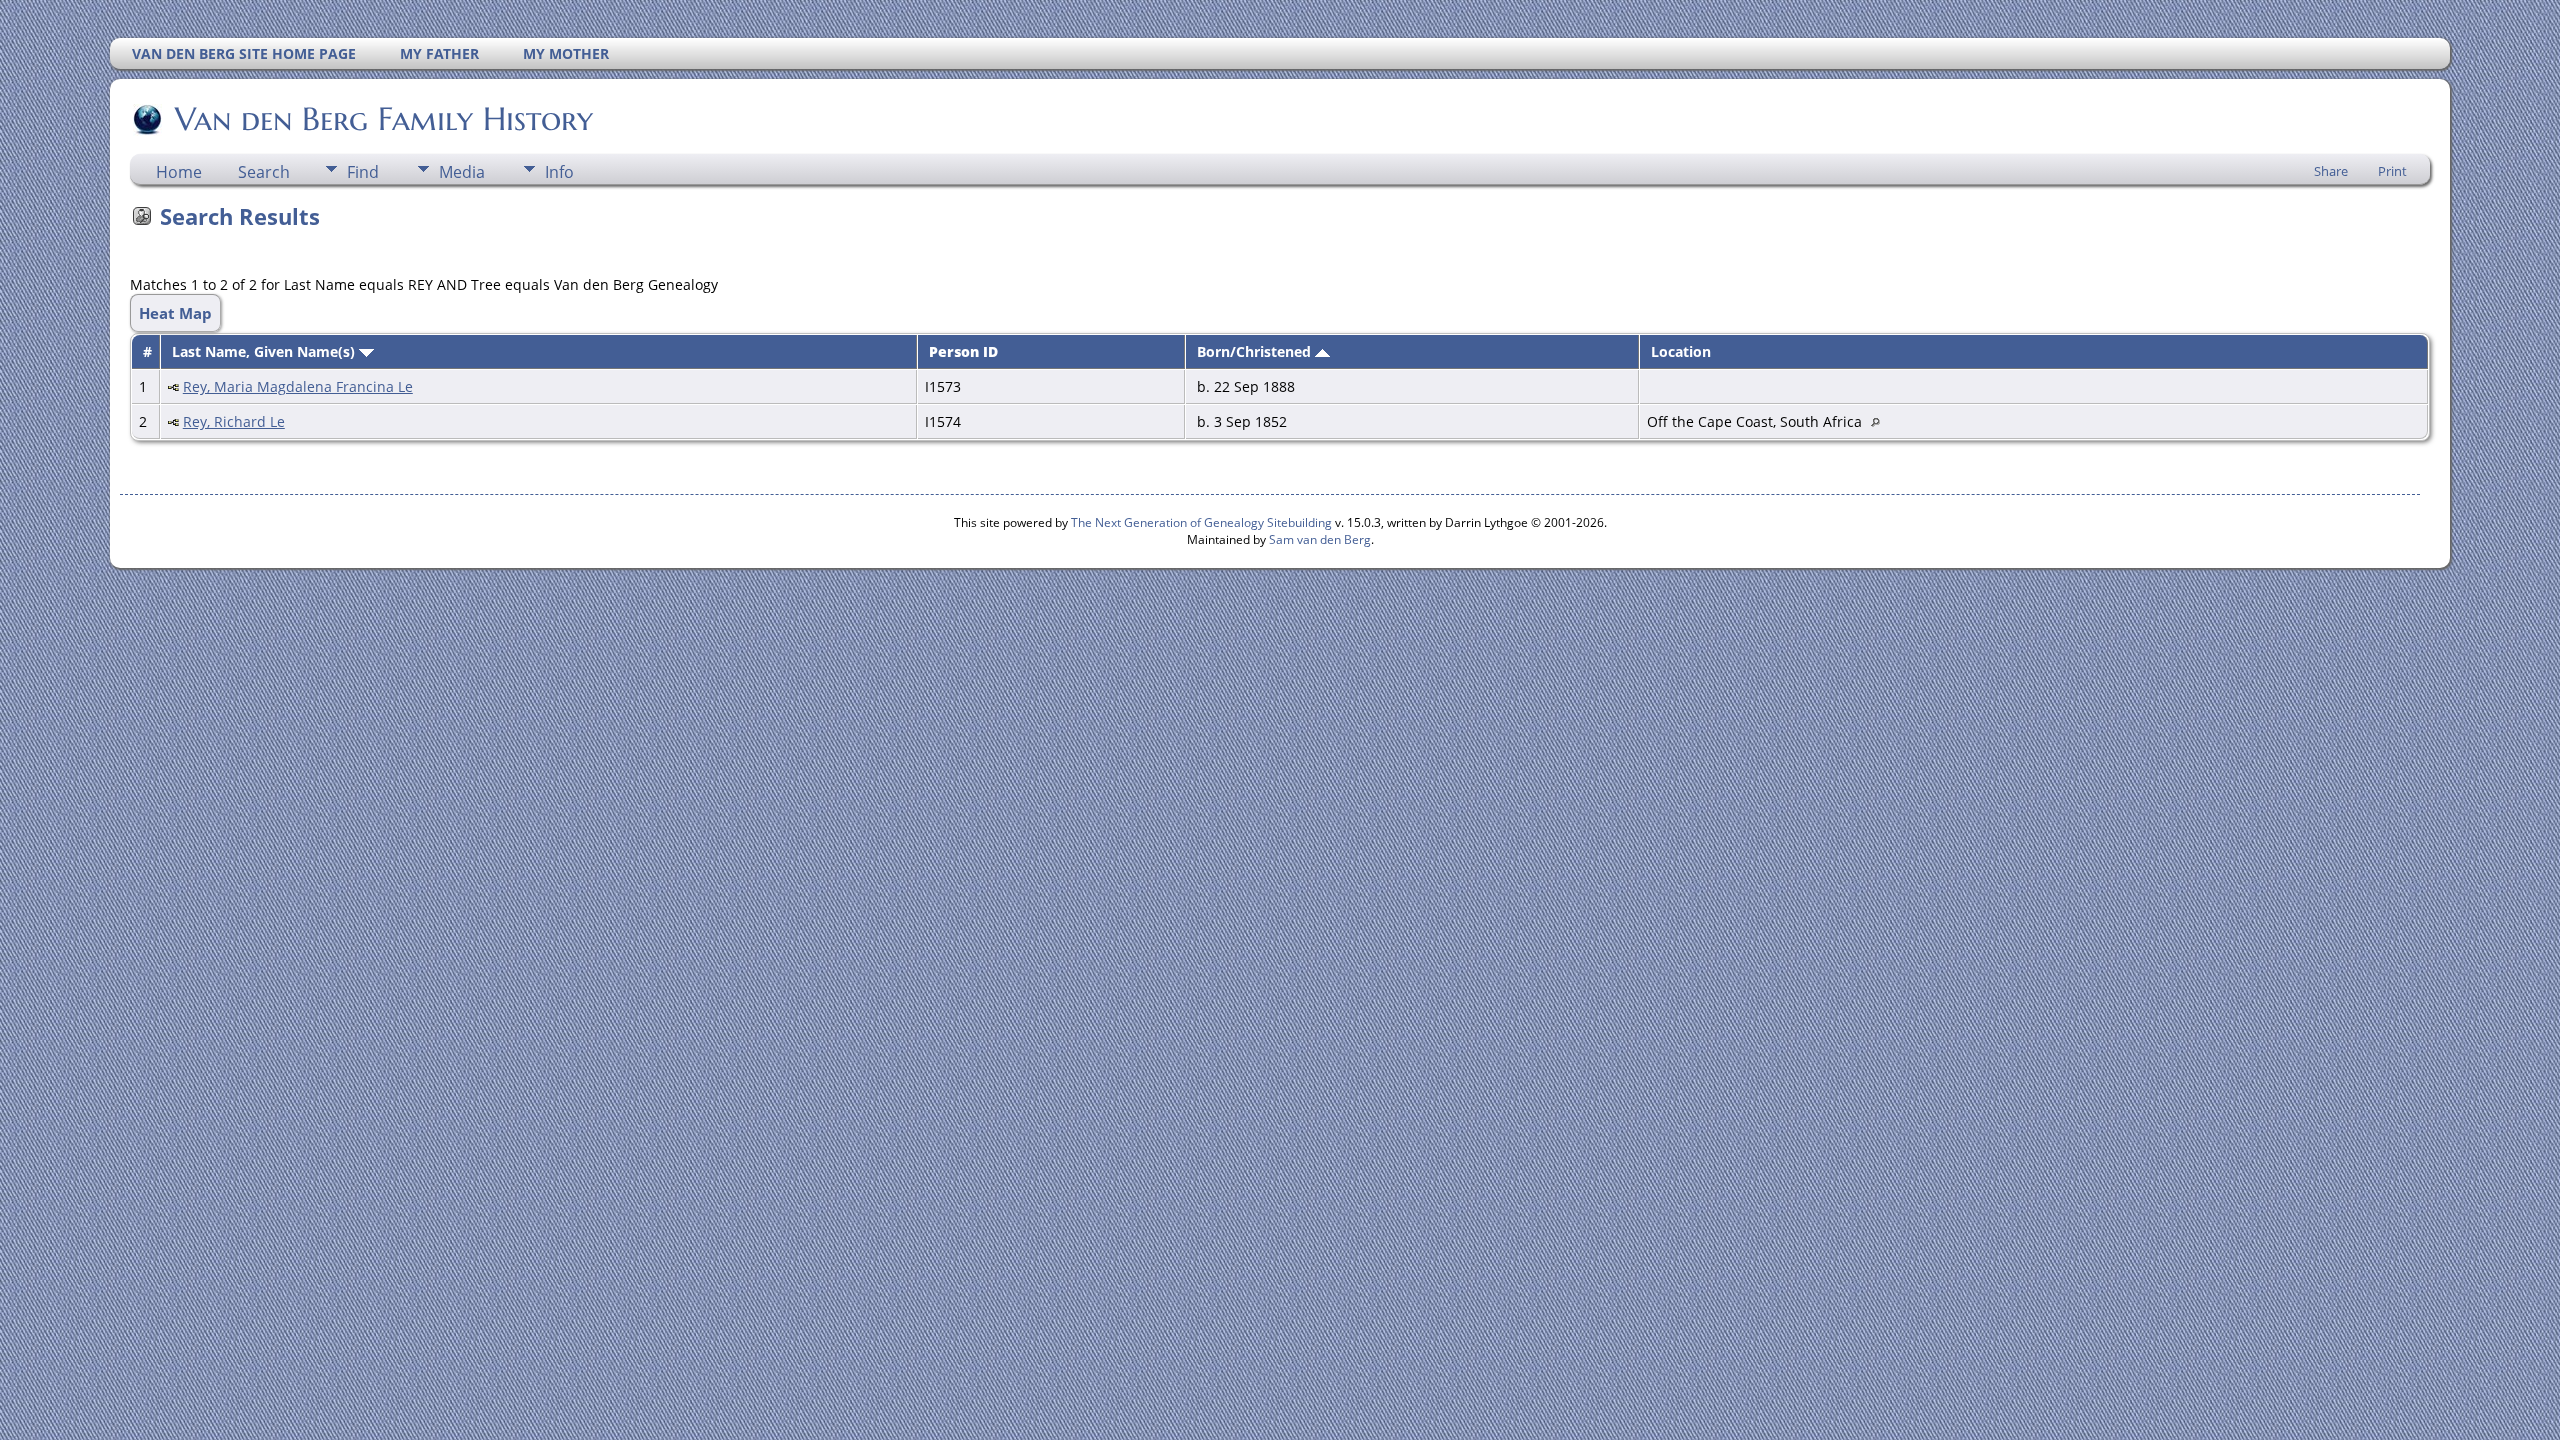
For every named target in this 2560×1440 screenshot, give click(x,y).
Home (179, 172)
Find (363, 172)
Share (2331, 171)
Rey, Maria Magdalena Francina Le (298, 386)
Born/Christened (1256, 351)
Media (462, 172)
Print (2392, 171)
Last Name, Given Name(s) (265, 351)
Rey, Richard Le (234, 421)
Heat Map (175, 313)
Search (264, 172)
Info (559, 172)
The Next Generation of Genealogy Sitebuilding (1201, 522)
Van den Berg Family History (384, 119)
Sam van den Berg (1320, 539)
